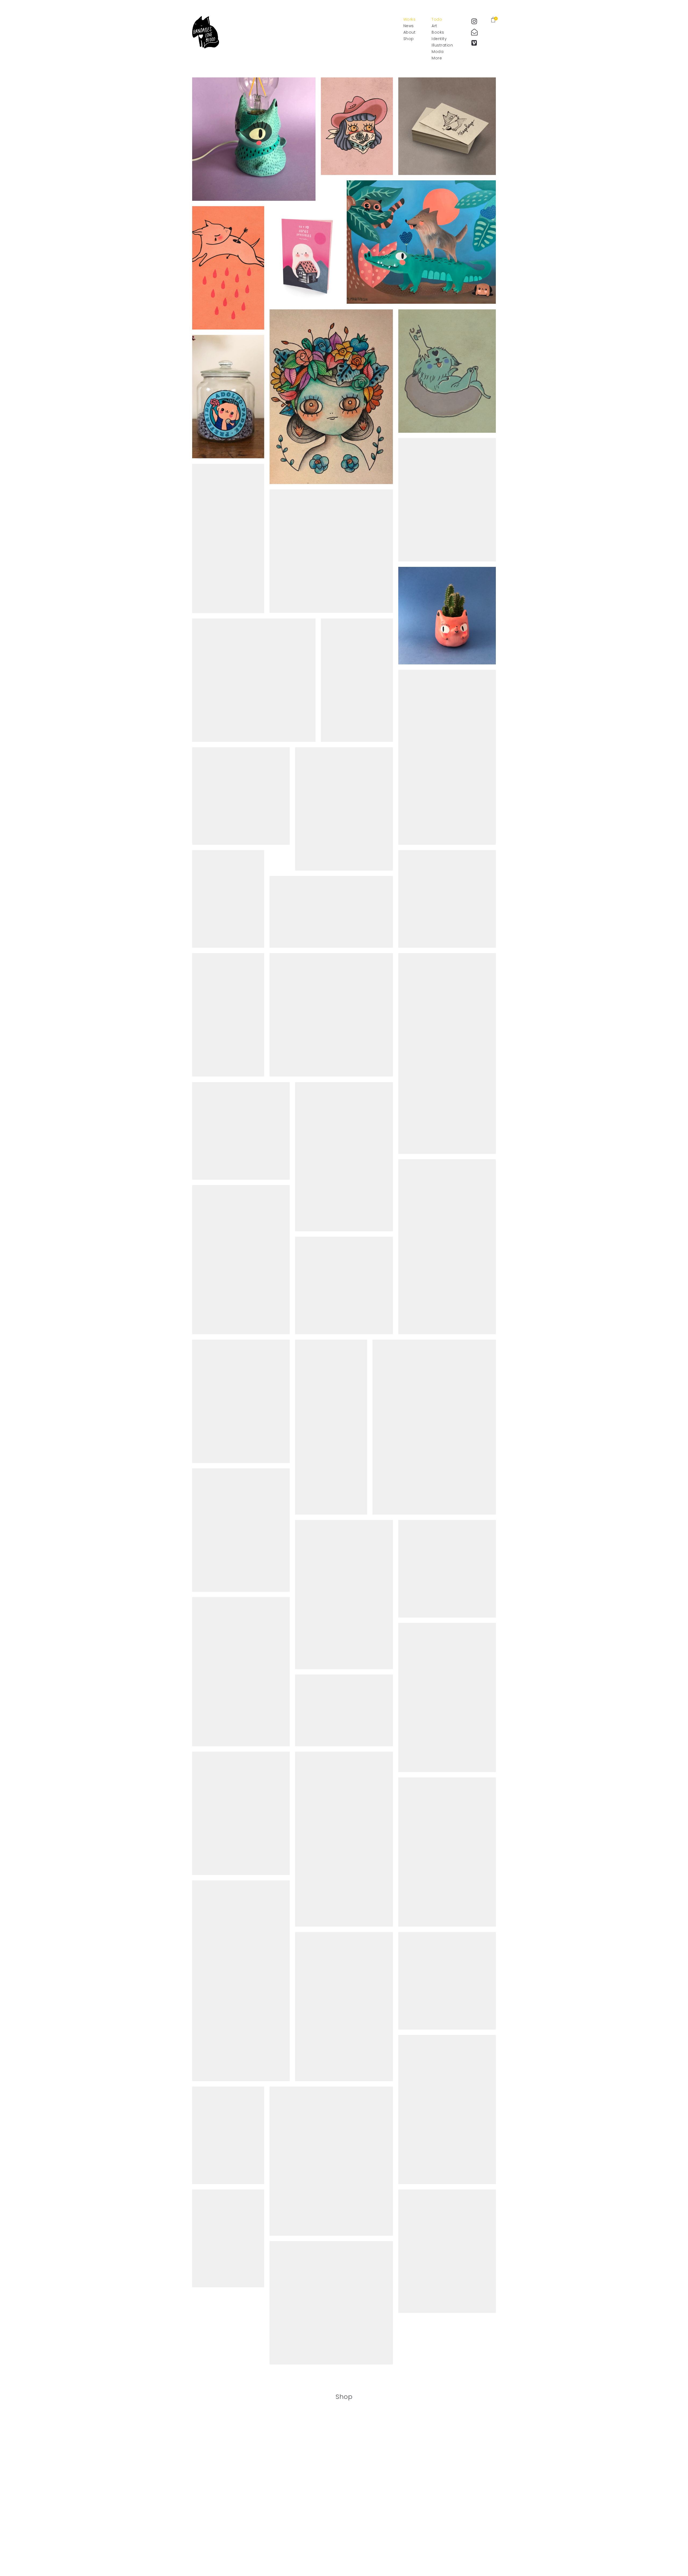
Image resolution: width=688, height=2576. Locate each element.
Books (438, 32)
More (437, 58)
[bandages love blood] (206, 32)
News (409, 26)
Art (434, 26)
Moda (438, 52)
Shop (409, 39)
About (410, 32)
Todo (437, 19)
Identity (439, 39)
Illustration (442, 45)
